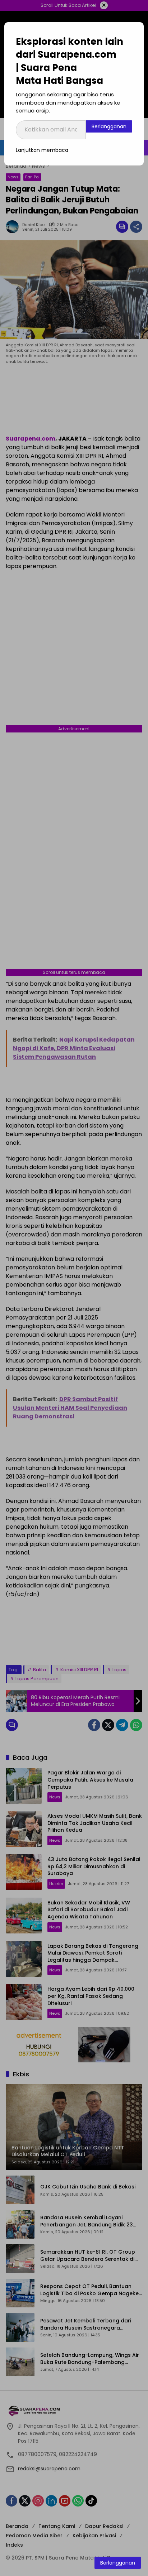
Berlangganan (109, 126)
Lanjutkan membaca (42, 150)
